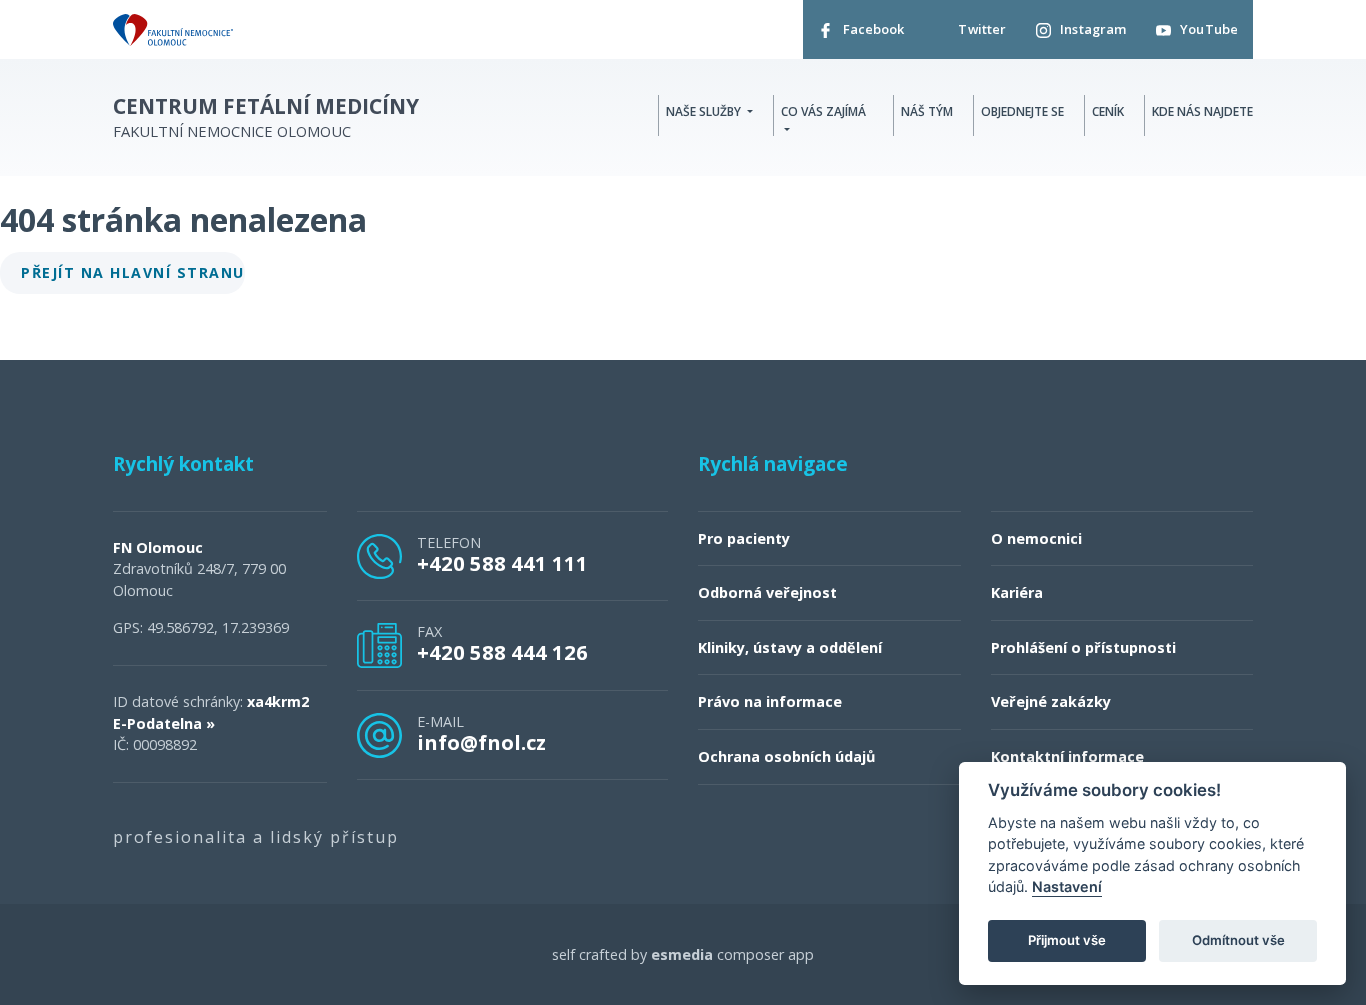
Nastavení (1067, 887)
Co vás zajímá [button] (823, 111)
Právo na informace (770, 701)
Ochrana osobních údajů (786, 756)
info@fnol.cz (481, 742)
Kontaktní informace (1067, 756)
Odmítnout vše (1238, 941)
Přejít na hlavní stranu (133, 272)
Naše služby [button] (705, 111)
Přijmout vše (1067, 941)
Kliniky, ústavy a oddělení (790, 647)
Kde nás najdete (1202, 111)
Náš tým (927, 111)
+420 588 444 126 (502, 652)
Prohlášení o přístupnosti (1083, 647)
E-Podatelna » (164, 723)
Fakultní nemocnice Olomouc (266, 117)
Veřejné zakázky (1051, 701)
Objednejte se (1022, 111)
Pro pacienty (744, 538)
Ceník (1108, 111)
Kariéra (1017, 592)
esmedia (682, 954)
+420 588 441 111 (502, 563)
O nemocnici (1036, 538)
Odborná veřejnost (767, 592)
